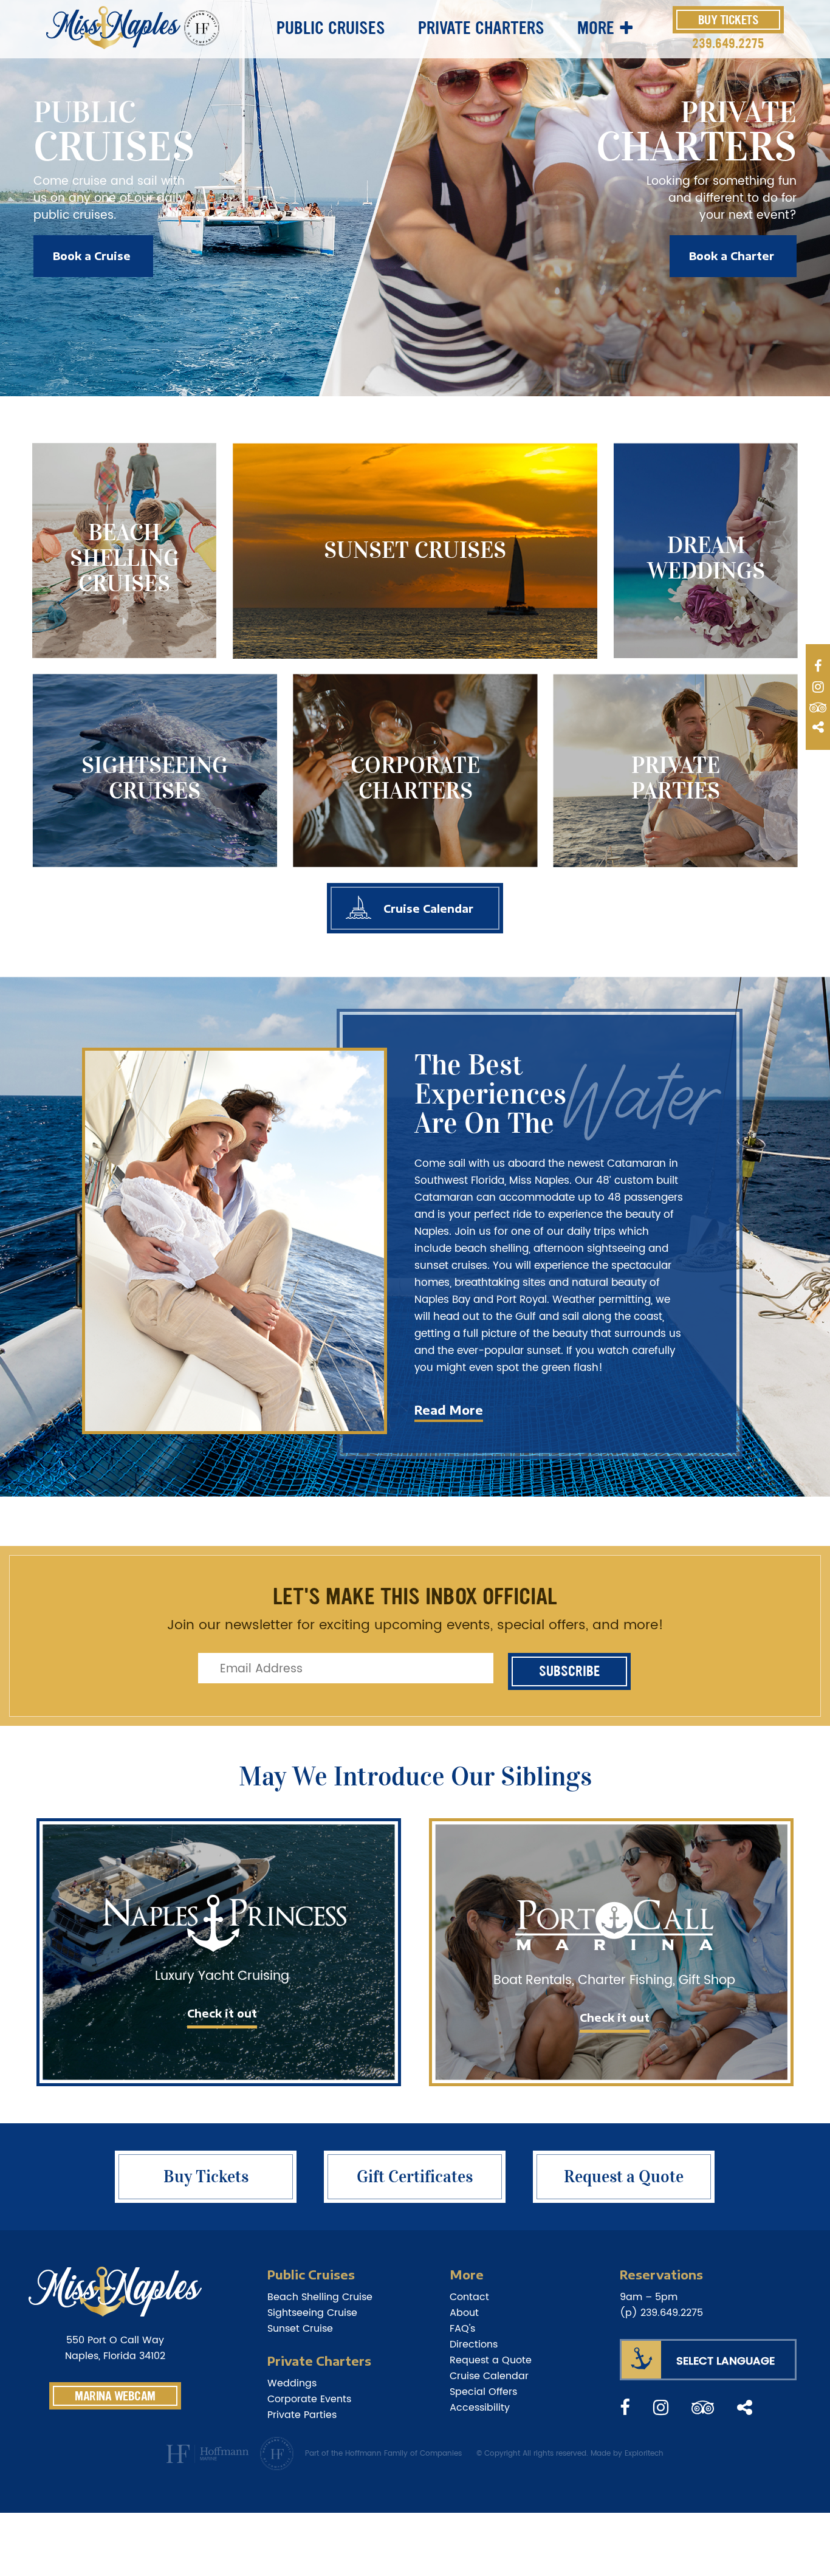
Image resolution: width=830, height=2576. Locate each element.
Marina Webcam (115, 2396)
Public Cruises (331, 28)
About (464, 2313)
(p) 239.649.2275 (661, 2313)
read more (449, 1410)
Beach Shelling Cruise (320, 2297)
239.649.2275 (728, 43)
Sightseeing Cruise (312, 2313)
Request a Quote (491, 2360)
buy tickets (729, 20)
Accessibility (480, 2408)
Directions (474, 2344)
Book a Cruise (92, 256)
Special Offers (483, 2392)
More (596, 28)
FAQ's (462, 2329)
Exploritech (644, 2454)
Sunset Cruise (300, 2329)
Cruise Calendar (428, 908)
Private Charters (481, 28)
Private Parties (302, 2415)
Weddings (292, 2383)
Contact (469, 2297)
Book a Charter (732, 256)
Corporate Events (309, 2399)
